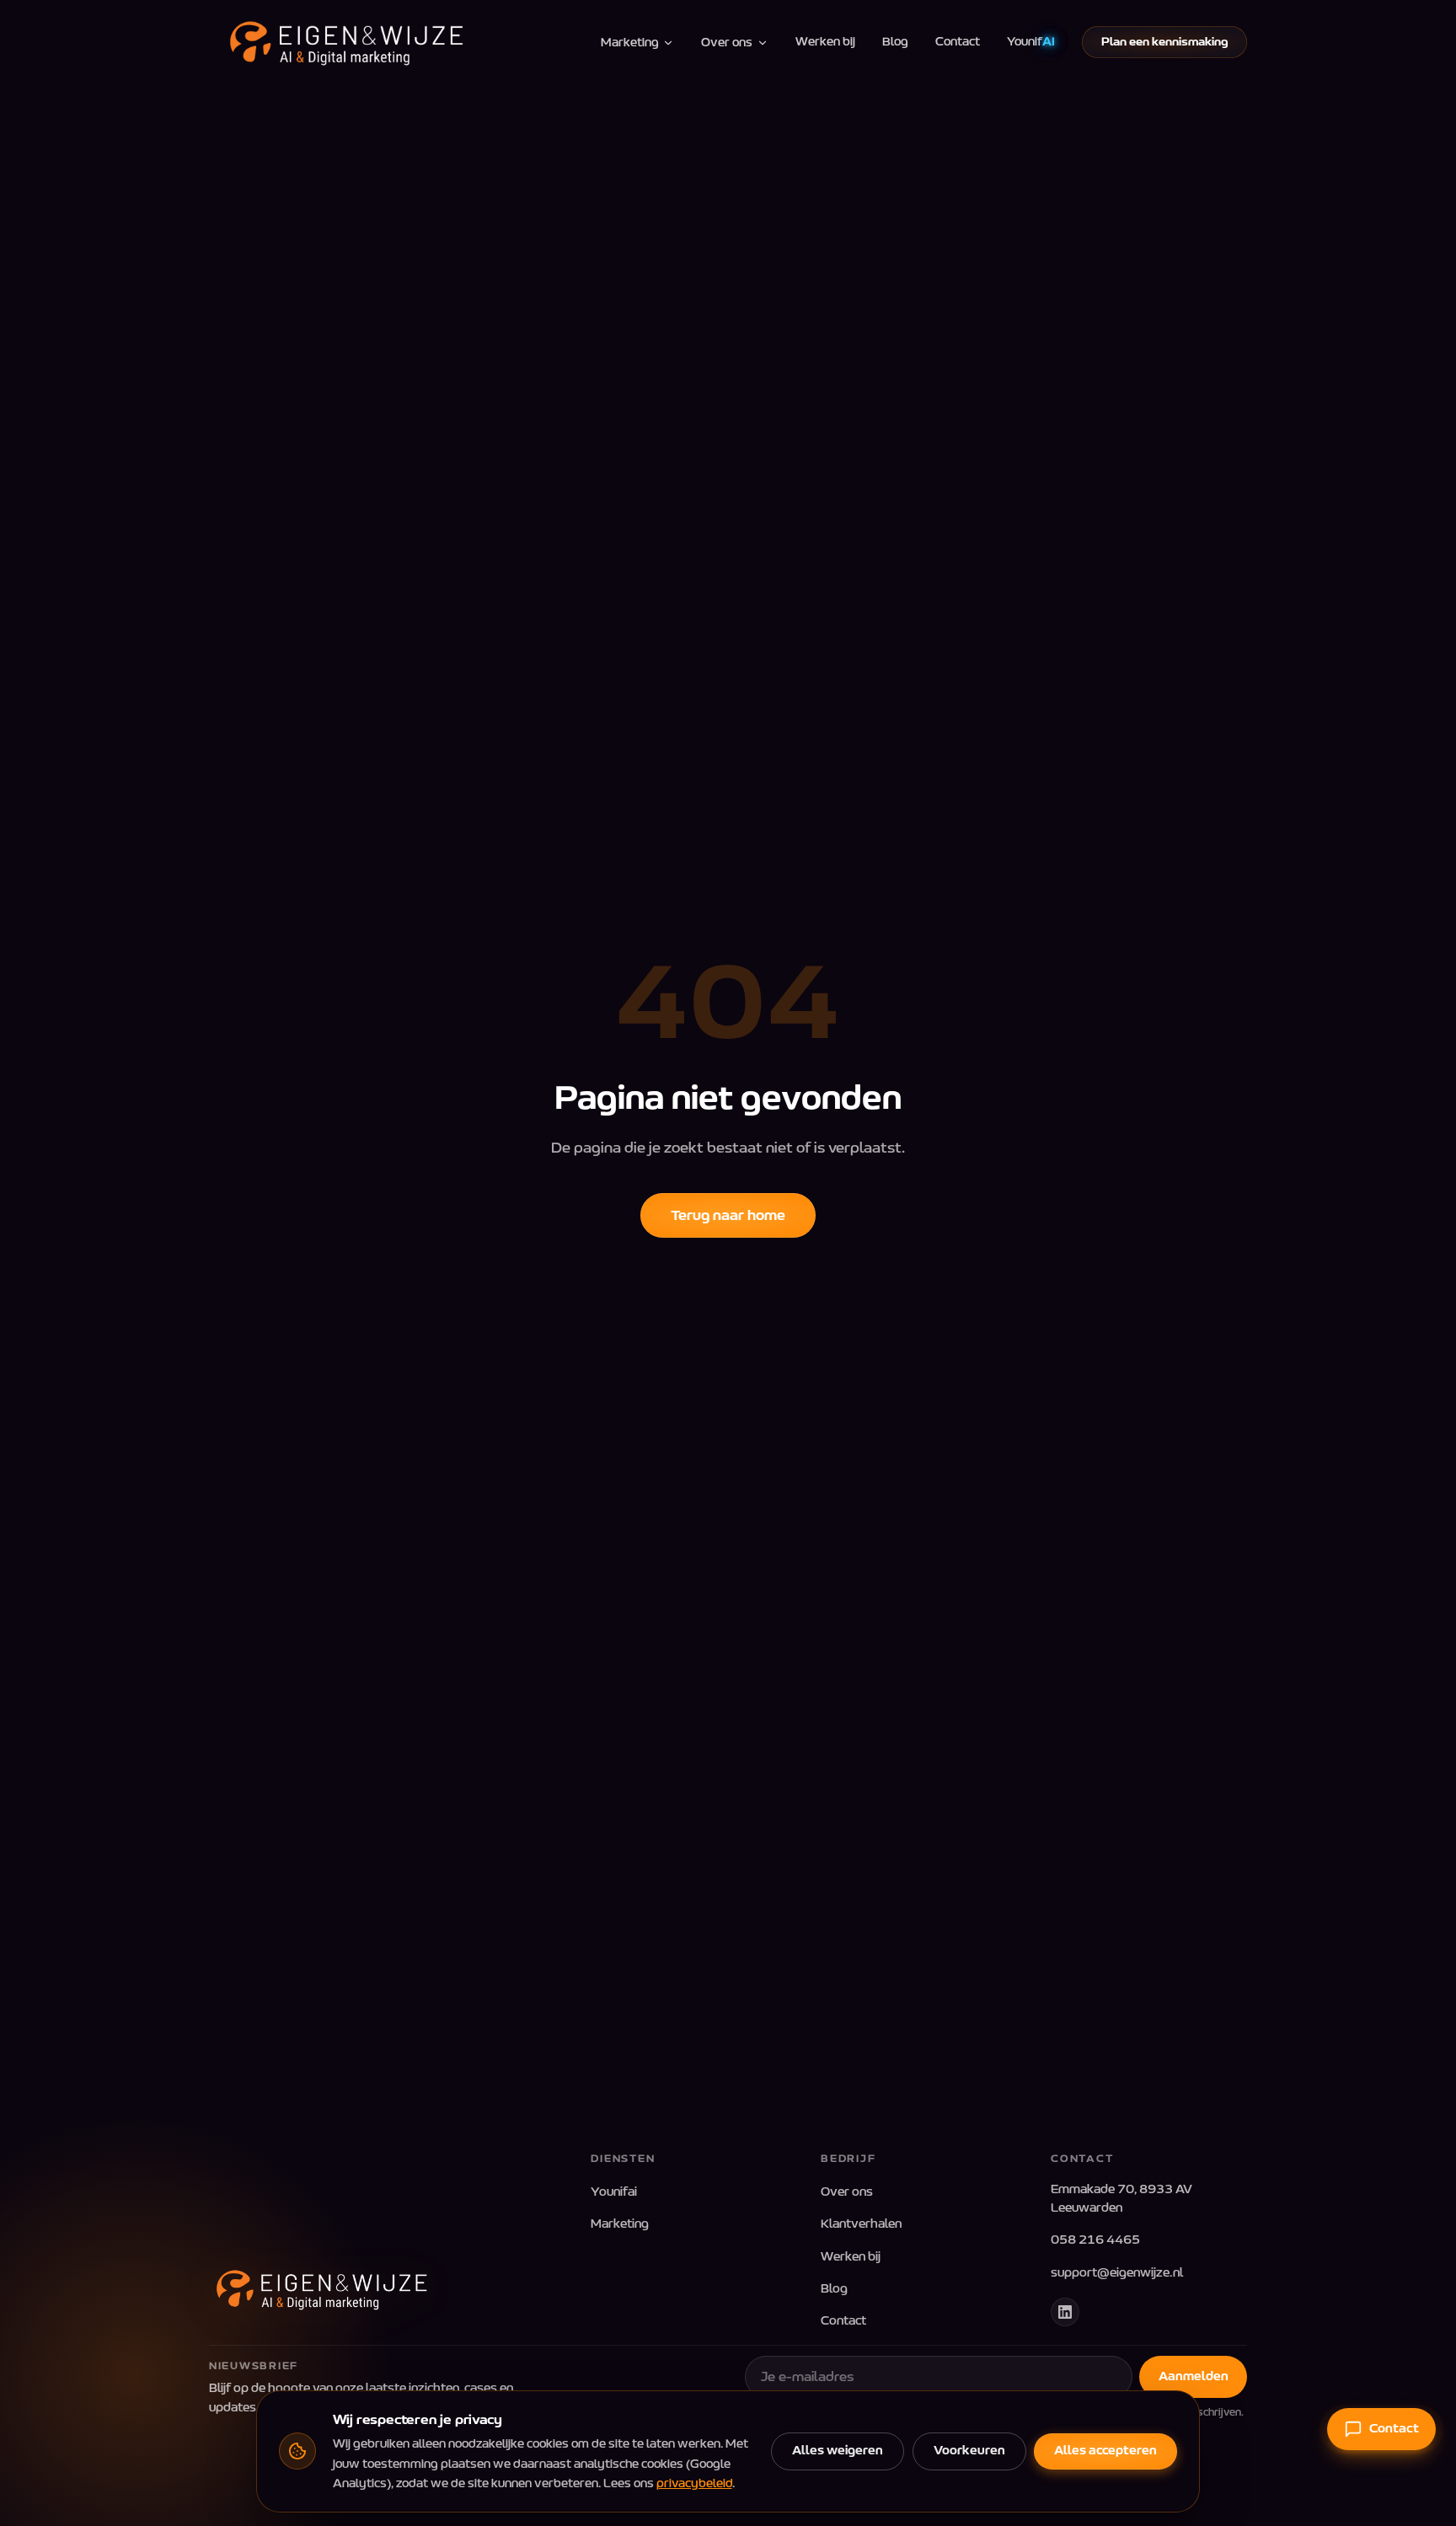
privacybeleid (694, 2483)
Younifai (614, 2192)
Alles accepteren (1105, 2451)
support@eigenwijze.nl (1117, 2273)
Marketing (630, 43)
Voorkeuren (969, 2451)
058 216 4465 (1095, 2240)
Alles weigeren (838, 2451)
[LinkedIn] (1065, 2312)
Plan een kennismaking (1165, 42)
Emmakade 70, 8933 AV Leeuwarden (1121, 2199)
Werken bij (825, 42)
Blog (895, 42)
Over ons (727, 43)
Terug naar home (728, 1215)
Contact (958, 42)
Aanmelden (1194, 2376)
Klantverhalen (861, 2224)
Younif (1031, 42)
